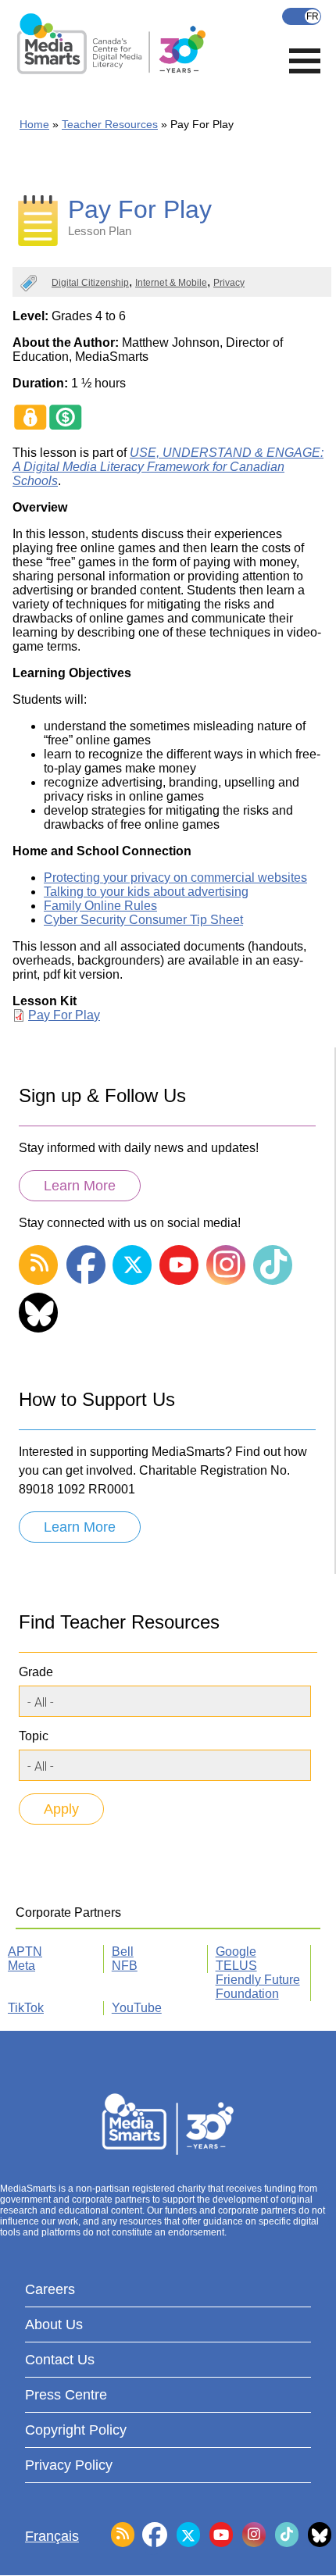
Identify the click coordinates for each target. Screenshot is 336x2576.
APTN (25, 1952)
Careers (50, 2289)
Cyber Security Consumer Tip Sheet (143, 920)
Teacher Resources (110, 124)
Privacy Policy (69, 2465)
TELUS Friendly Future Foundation (258, 1980)
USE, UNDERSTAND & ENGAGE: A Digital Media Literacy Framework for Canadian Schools (168, 467)
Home (34, 124)
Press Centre (66, 2395)
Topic (34, 1736)
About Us (54, 2324)
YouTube (137, 2008)
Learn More (80, 1186)
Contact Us (60, 2360)
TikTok (26, 2008)
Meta (21, 1966)
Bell (123, 1952)
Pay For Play (64, 1015)
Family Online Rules (100, 906)
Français (302, 16)
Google (236, 1952)
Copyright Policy (76, 2430)
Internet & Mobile (171, 283)
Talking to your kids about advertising (146, 892)
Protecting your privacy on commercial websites (175, 878)
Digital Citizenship (90, 283)
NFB (125, 1966)
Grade (36, 1672)
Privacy (229, 283)
